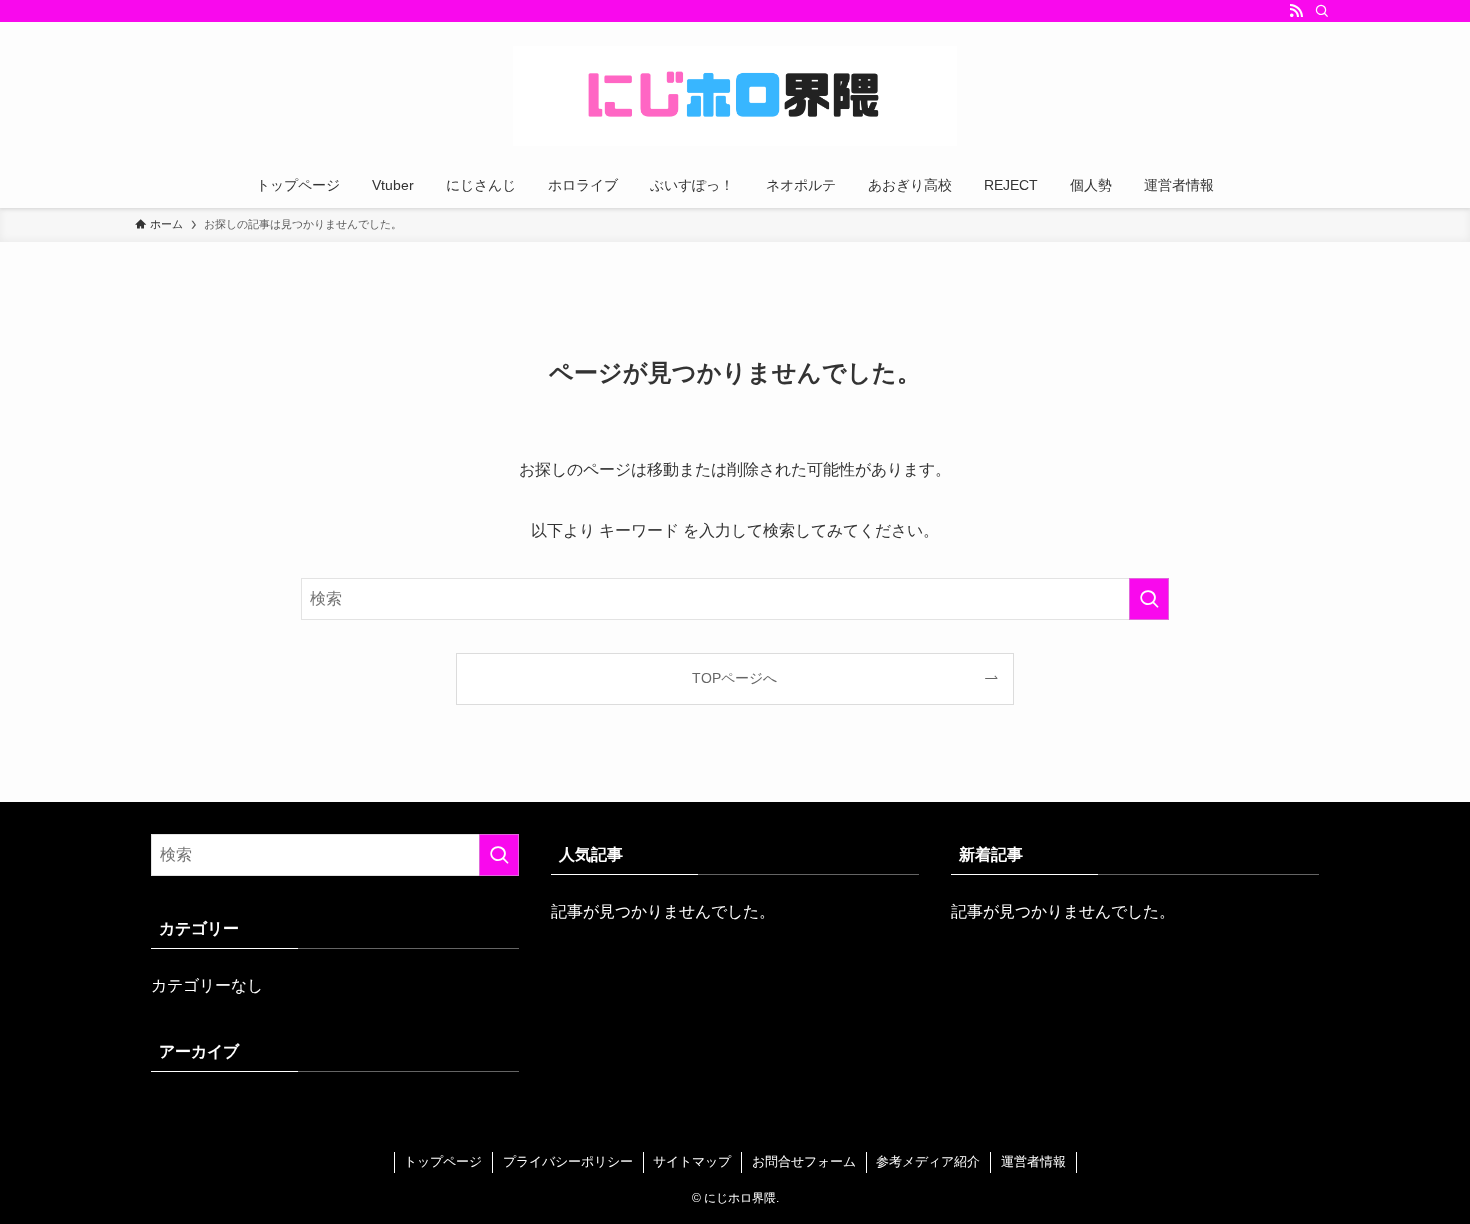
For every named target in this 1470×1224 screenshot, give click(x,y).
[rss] (1296, 11)
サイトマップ (692, 1161)
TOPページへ (734, 678)
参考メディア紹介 (928, 1161)
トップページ (443, 1161)
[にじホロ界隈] (735, 96)
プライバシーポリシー (568, 1161)
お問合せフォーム (804, 1161)
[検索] (1322, 11)
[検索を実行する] (1149, 599)
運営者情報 (1033, 1161)
